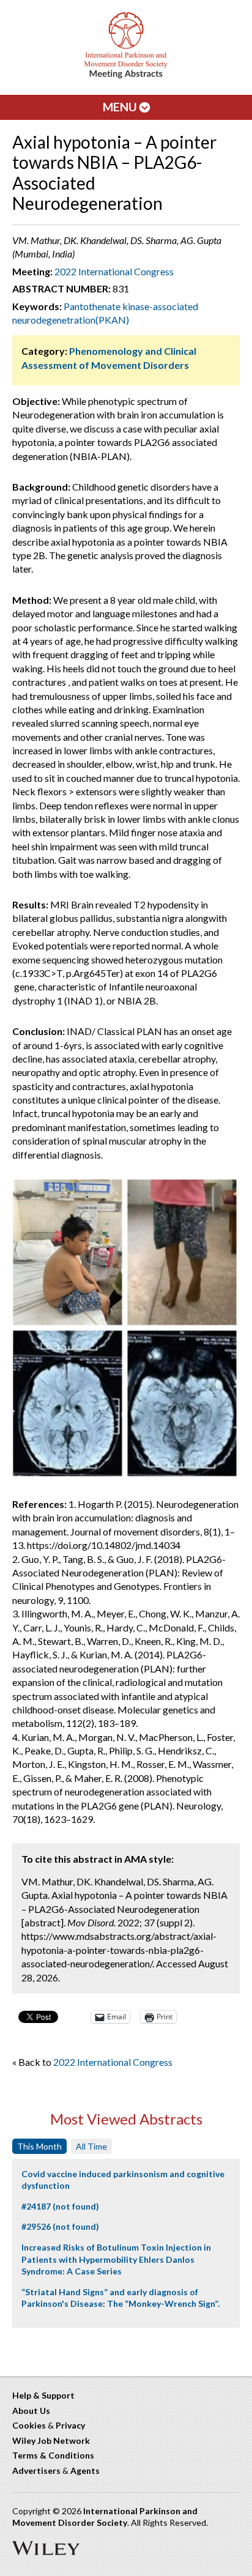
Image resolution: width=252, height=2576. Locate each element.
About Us (31, 2411)
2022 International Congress (114, 271)
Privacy (70, 2425)
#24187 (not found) (60, 2206)
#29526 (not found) (60, 2226)
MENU (121, 107)
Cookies (29, 2425)
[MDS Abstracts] (126, 76)
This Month (39, 2146)
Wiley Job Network (51, 2441)
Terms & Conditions (53, 2455)
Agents (85, 2470)
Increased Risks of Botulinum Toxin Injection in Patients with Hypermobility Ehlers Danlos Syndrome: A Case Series (116, 2259)
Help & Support (43, 2395)
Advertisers (36, 2470)
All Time (91, 2146)
